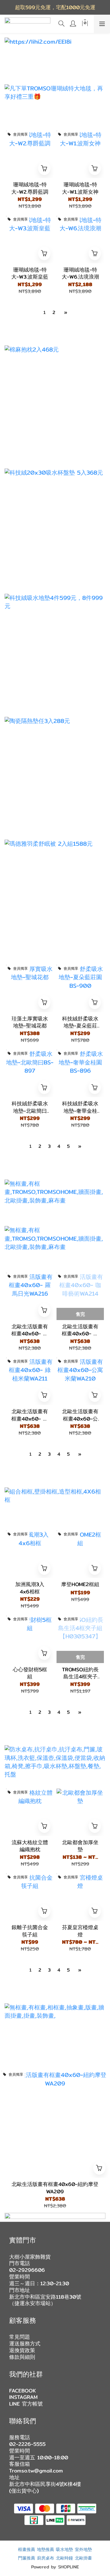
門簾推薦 (27, 2558)
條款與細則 (22, 2357)
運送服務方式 (25, 2344)
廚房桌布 (46, 2558)
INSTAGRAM (23, 2397)
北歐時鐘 (64, 2558)
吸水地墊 (64, 2549)
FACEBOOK (23, 2391)
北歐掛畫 (83, 2558)
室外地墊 (83, 2549)
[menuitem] (44, 312)
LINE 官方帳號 (26, 2404)
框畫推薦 (27, 2549)
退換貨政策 (22, 2350)
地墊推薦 (46, 2549)
